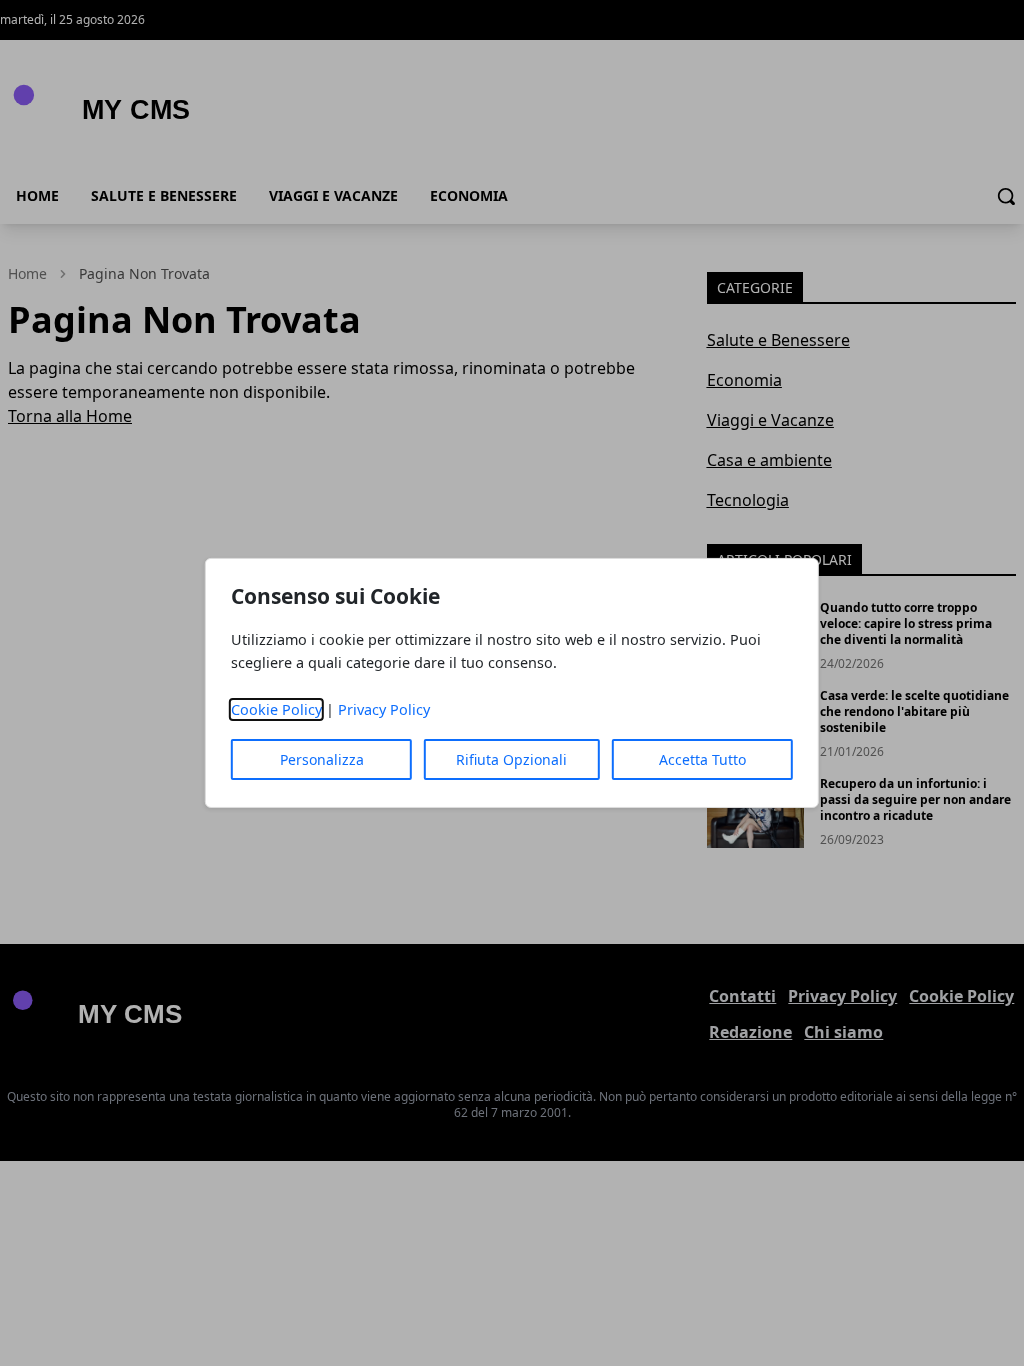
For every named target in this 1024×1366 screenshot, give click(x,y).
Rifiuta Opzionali (511, 759)
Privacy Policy (384, 709)
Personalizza (322, 759)
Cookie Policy (276, 709)
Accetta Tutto (702, 759)
